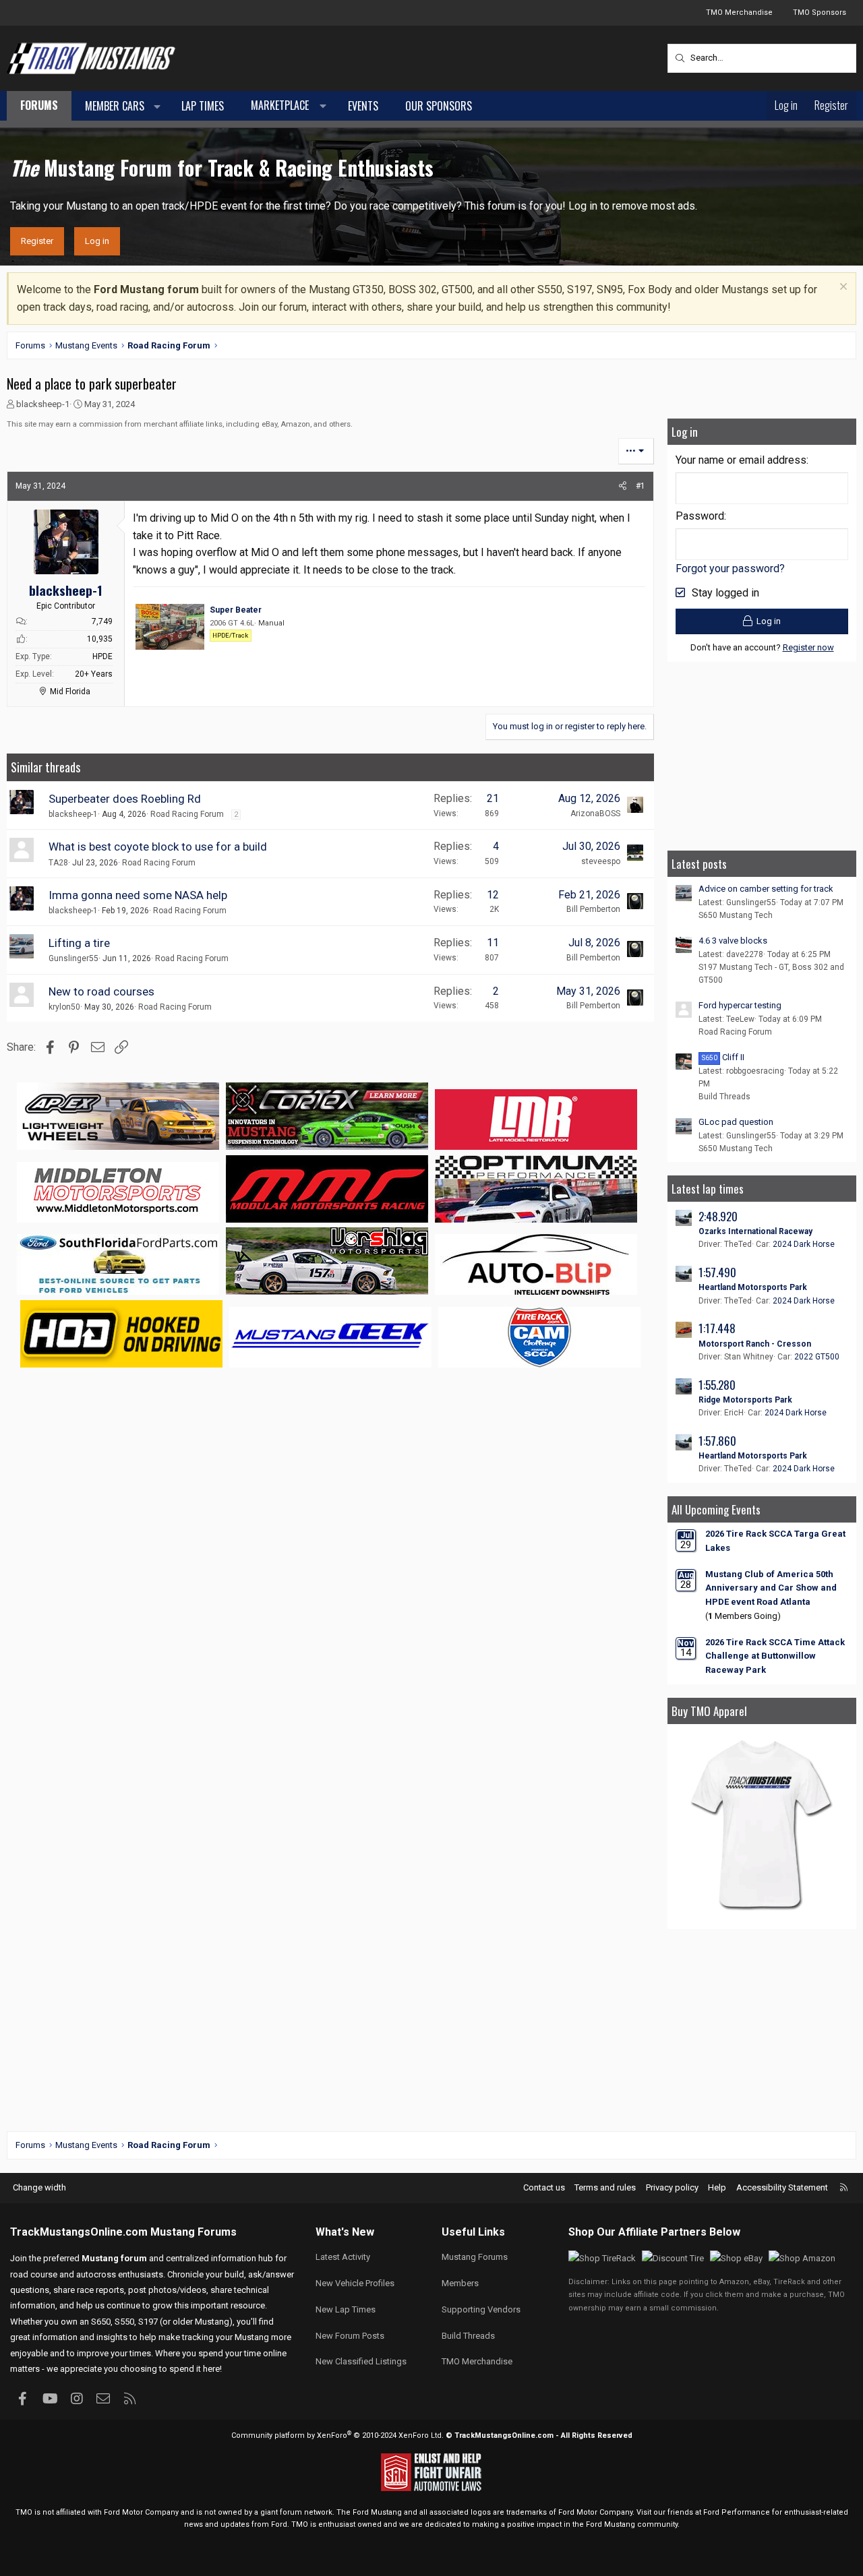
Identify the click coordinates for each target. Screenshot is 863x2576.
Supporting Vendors (481, 2309)
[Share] (623, 486)
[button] (157, 106)
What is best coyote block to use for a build (158, 847)
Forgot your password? (730, 569)
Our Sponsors (439, 106)
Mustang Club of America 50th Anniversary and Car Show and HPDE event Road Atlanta (771, 1588)
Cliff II (723, 1057)
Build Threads (724, 1097)
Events (363, 106)
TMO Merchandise (739, 12)
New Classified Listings (361, 2361)
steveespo (601, 861)
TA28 (58, 863)
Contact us (544, 2187)
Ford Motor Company (141, 2512)
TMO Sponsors (820, 12)
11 (493, 943)
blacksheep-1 (43, 404)
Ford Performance (737, 2512)
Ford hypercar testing (740, 1005)
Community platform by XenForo (337, 2435)
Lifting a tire (79, 943)
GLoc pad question (736, 1122)
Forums (39, 105)
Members (460, 2283)
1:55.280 (717, 1385)
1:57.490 (717, 1272)
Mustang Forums (194, 2232)
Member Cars (115, 106)
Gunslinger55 (73, 958)
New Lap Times (346, 2309)
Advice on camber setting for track (766, 889)
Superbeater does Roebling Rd (125, 799)
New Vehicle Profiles (355, 2283)
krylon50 (64, 1007)
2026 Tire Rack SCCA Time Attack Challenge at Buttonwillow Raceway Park (775, 1656)
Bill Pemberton (593, 909)
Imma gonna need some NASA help (138, 895)
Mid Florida (70, 692)
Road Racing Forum (187, 814)
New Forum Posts (350, 2336)
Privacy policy (672, 2187)
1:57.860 (717, 1441)
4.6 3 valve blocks (733, 941)
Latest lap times (708, 1189)
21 (493, 798)
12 (493, 895)
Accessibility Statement (782, 2187)
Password (700, 516)
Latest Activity (343, 2257)
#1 (641, 486)
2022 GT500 (817, 1357)
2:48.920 (718, 1216)
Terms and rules (605, 2187)
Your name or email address (741, 460)
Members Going (743, 1616)
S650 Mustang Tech (736, 915)
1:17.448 (717, 1328)
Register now (808, 647)
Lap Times (203, 106)
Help (717, 2187)
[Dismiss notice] (842, 288)
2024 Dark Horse (804, 1244)
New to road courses (101, 991)
